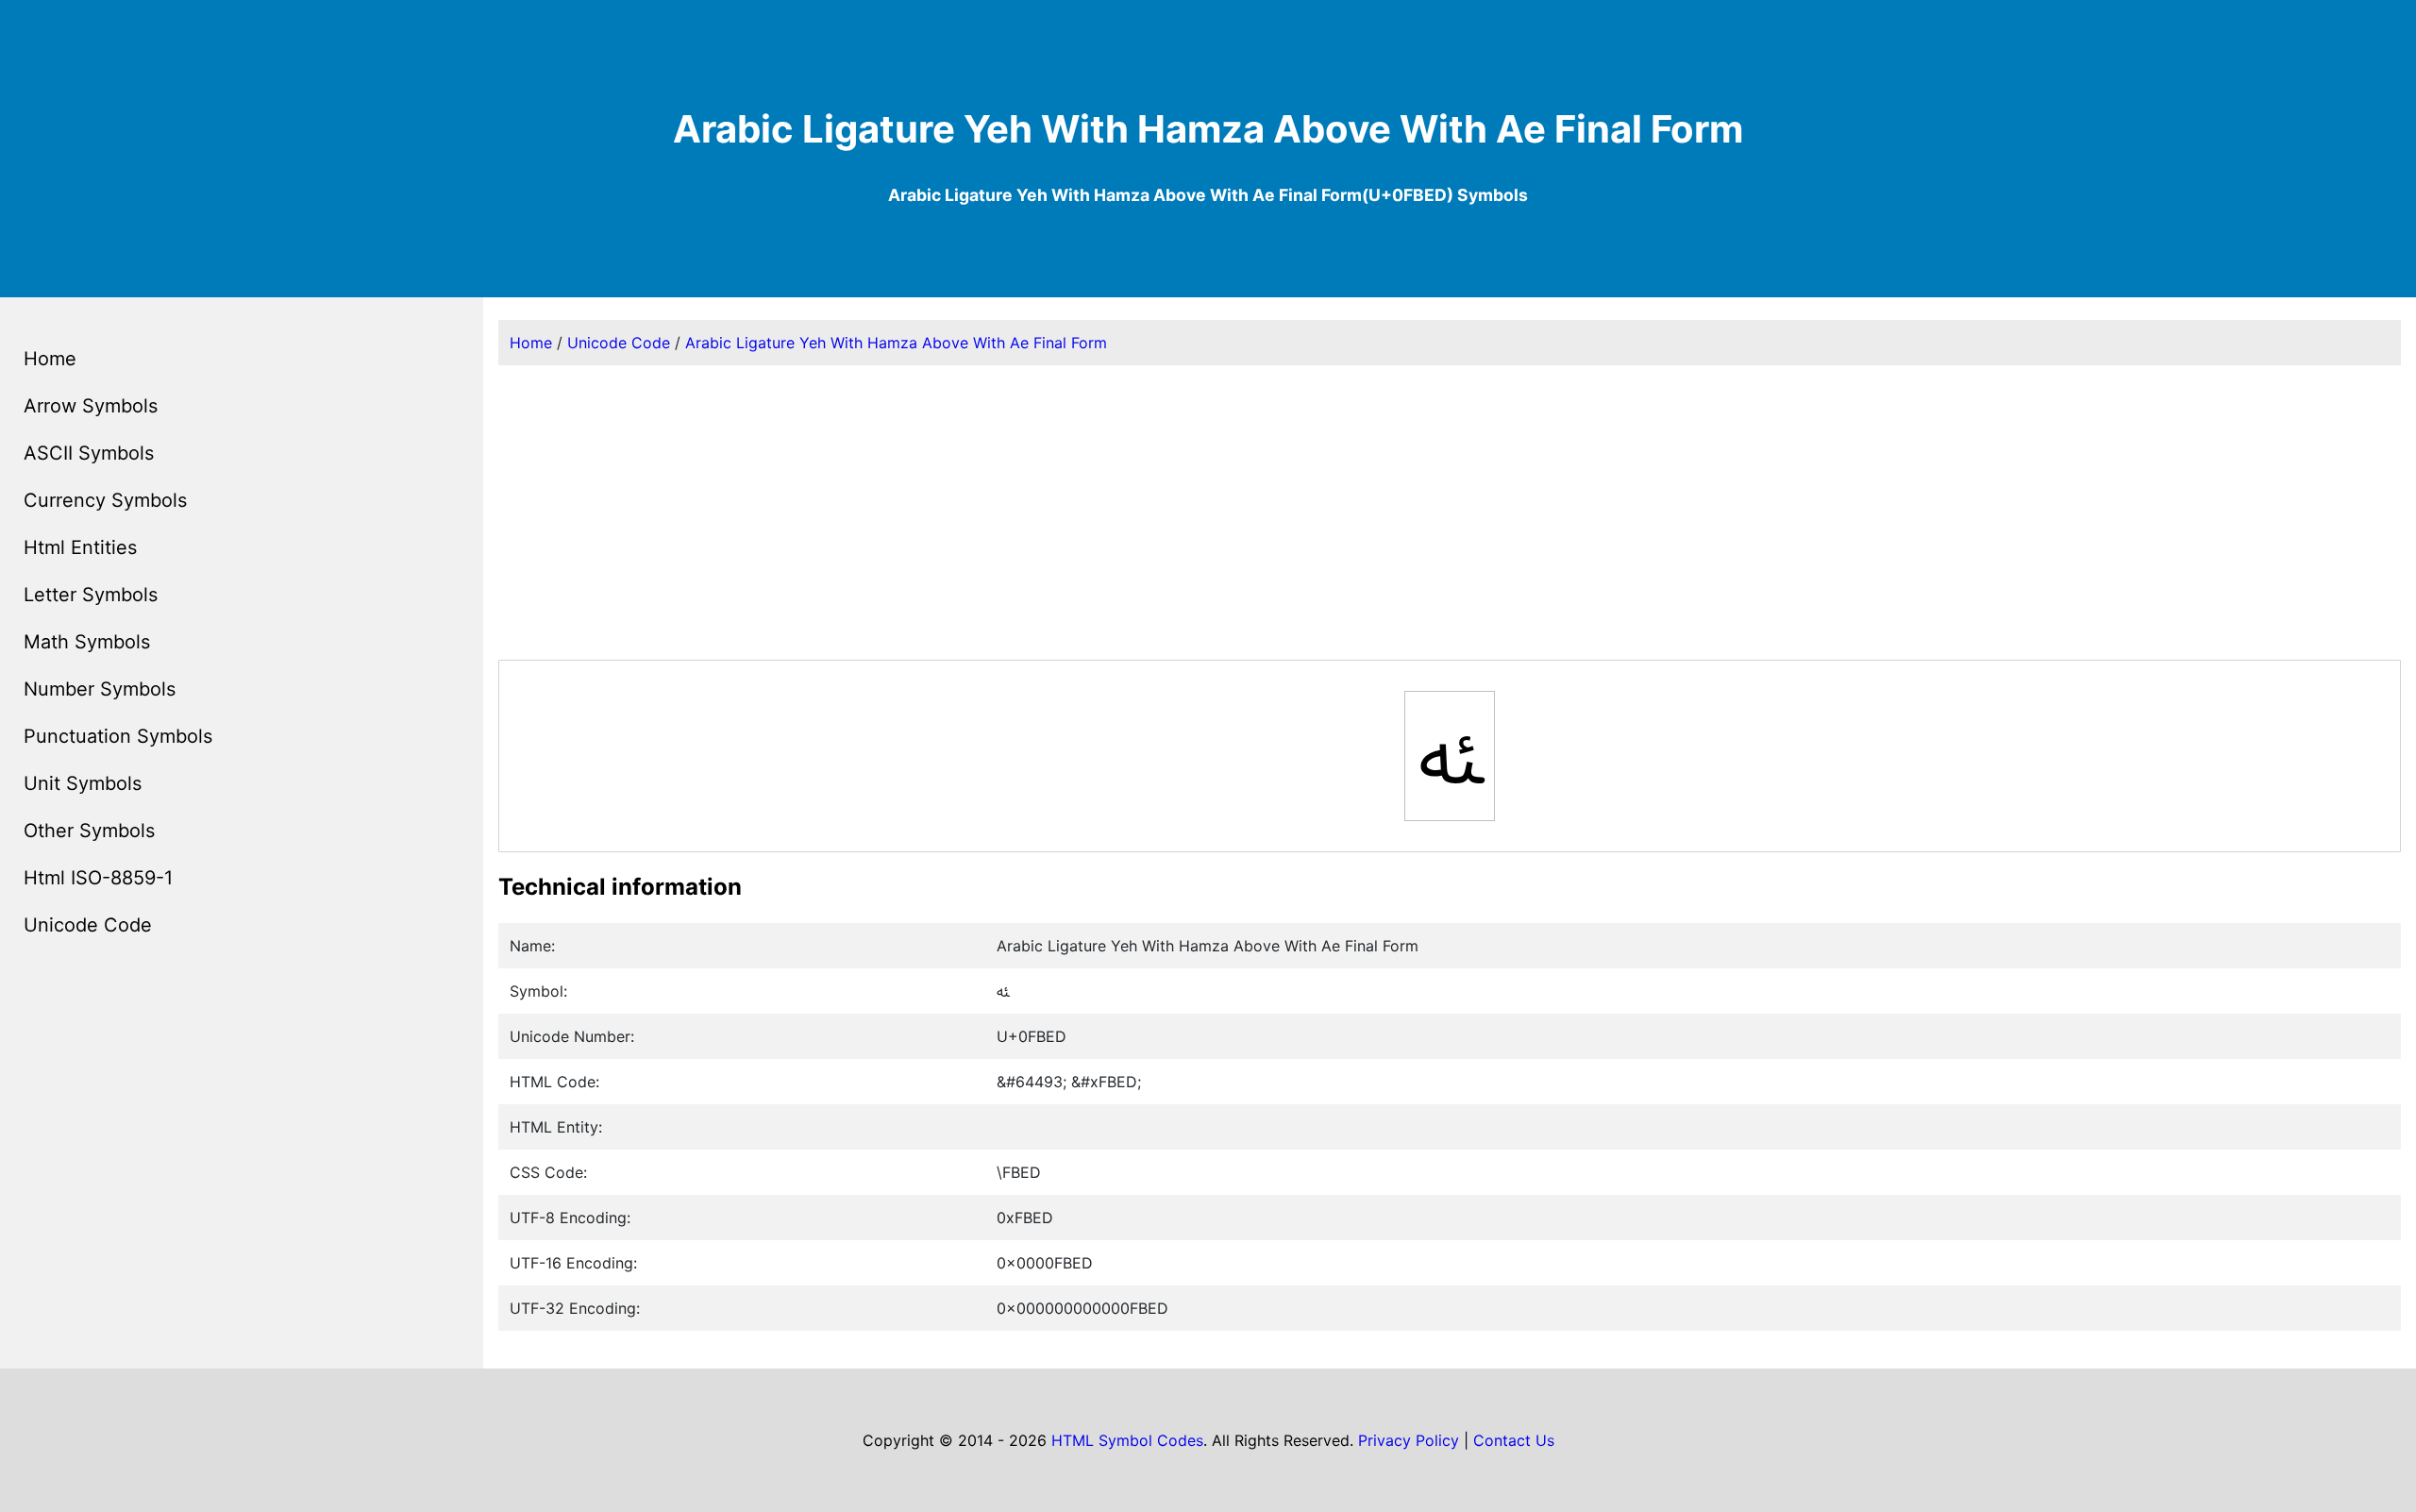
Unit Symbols (83, 783)
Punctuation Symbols (118, 736)
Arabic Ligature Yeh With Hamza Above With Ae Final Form (896, 343)
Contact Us (1514, 1440)
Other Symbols (89, 831)
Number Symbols (100, 689)
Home (50, 359)
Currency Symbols (105, 500)
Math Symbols (87, 642)
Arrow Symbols (91, 406)
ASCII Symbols (89, 453)
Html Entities (80, 547)
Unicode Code (88, 925)
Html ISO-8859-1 (98, 878)
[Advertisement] (1450, 512)
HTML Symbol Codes (1127, 1440)
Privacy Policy (1409, 1440)
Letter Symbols (91, 595)
